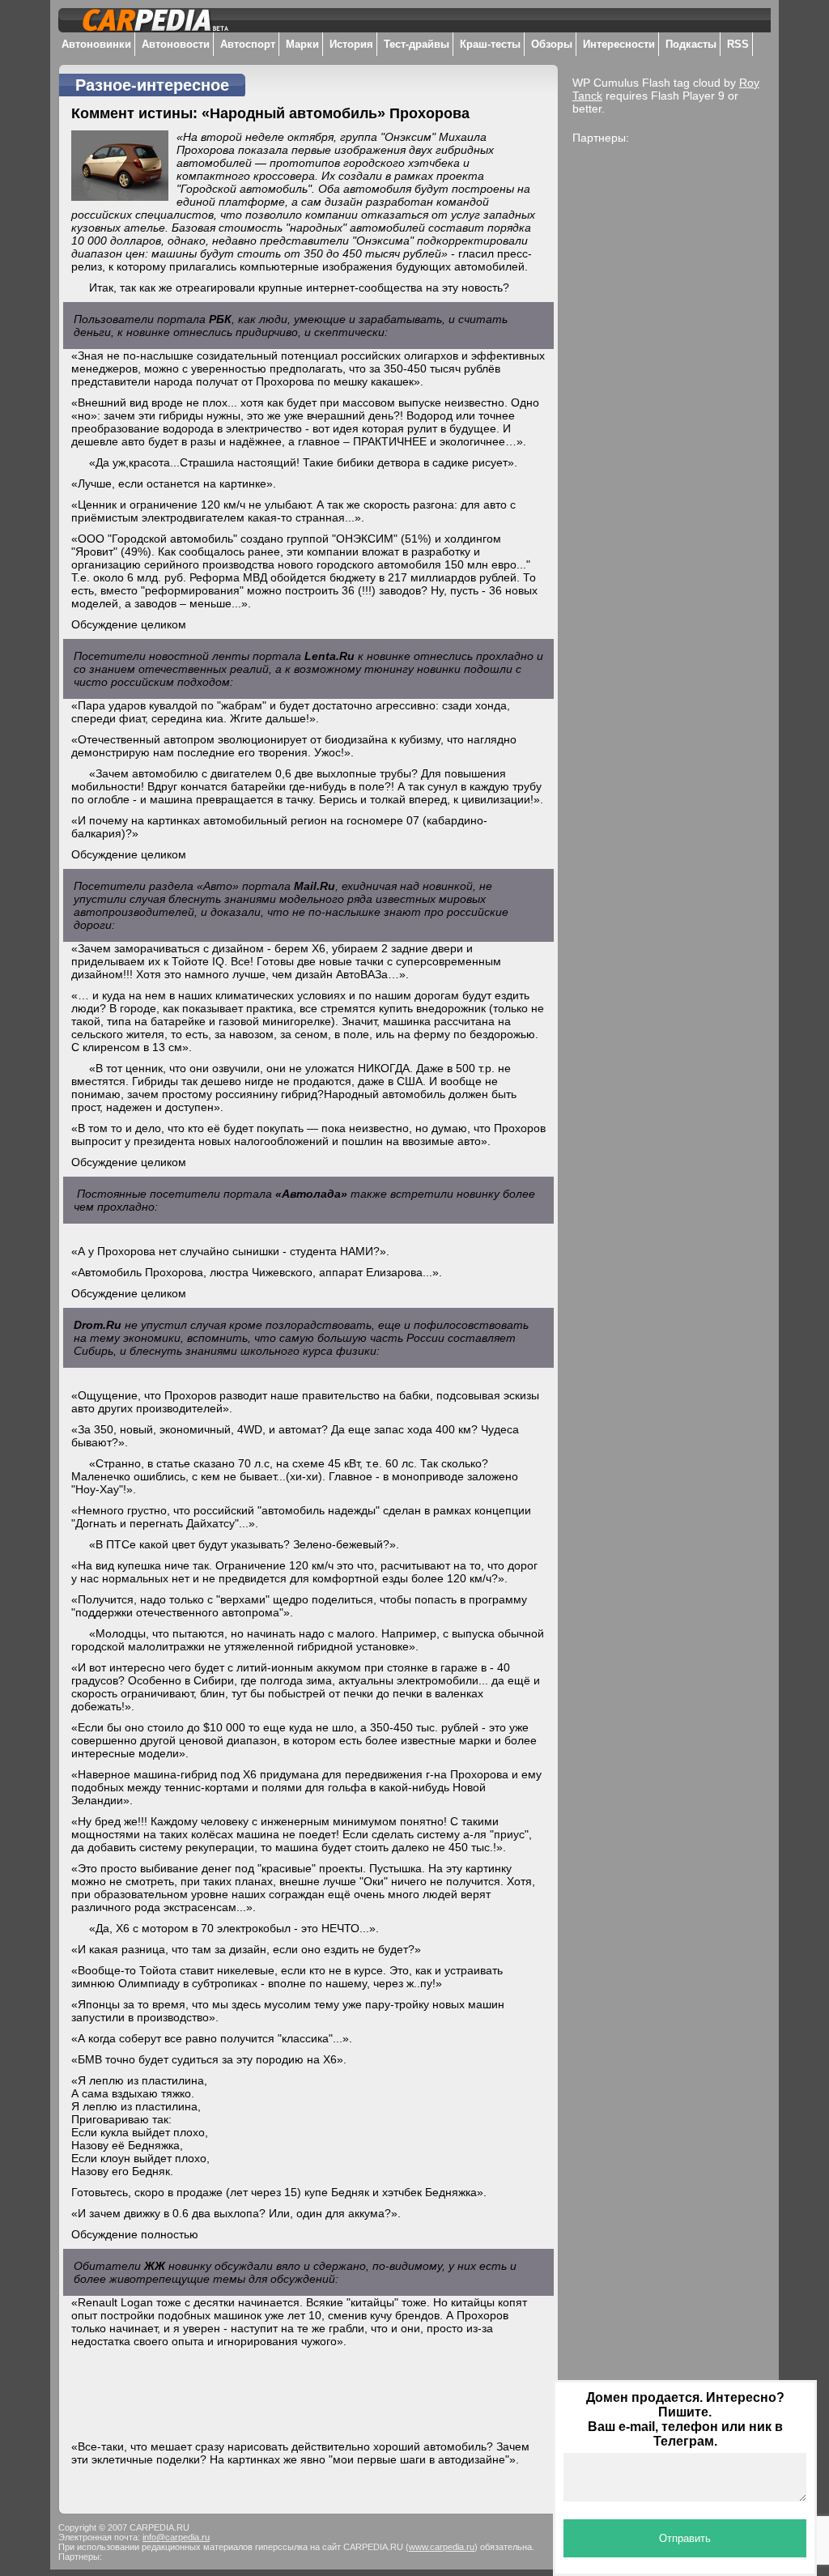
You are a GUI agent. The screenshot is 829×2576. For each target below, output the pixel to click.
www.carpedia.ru (442, 2547)
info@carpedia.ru (176, 2537)
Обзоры (552, 44)
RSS (738, 44)
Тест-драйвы (417, 44)
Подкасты (691, 44)
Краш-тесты (490, 44)
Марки (302, 44)
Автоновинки (96, 44)
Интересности (619, 44)
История (351, 44)
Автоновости (176, 44)
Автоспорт (248, 44)
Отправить (685, 2538)
